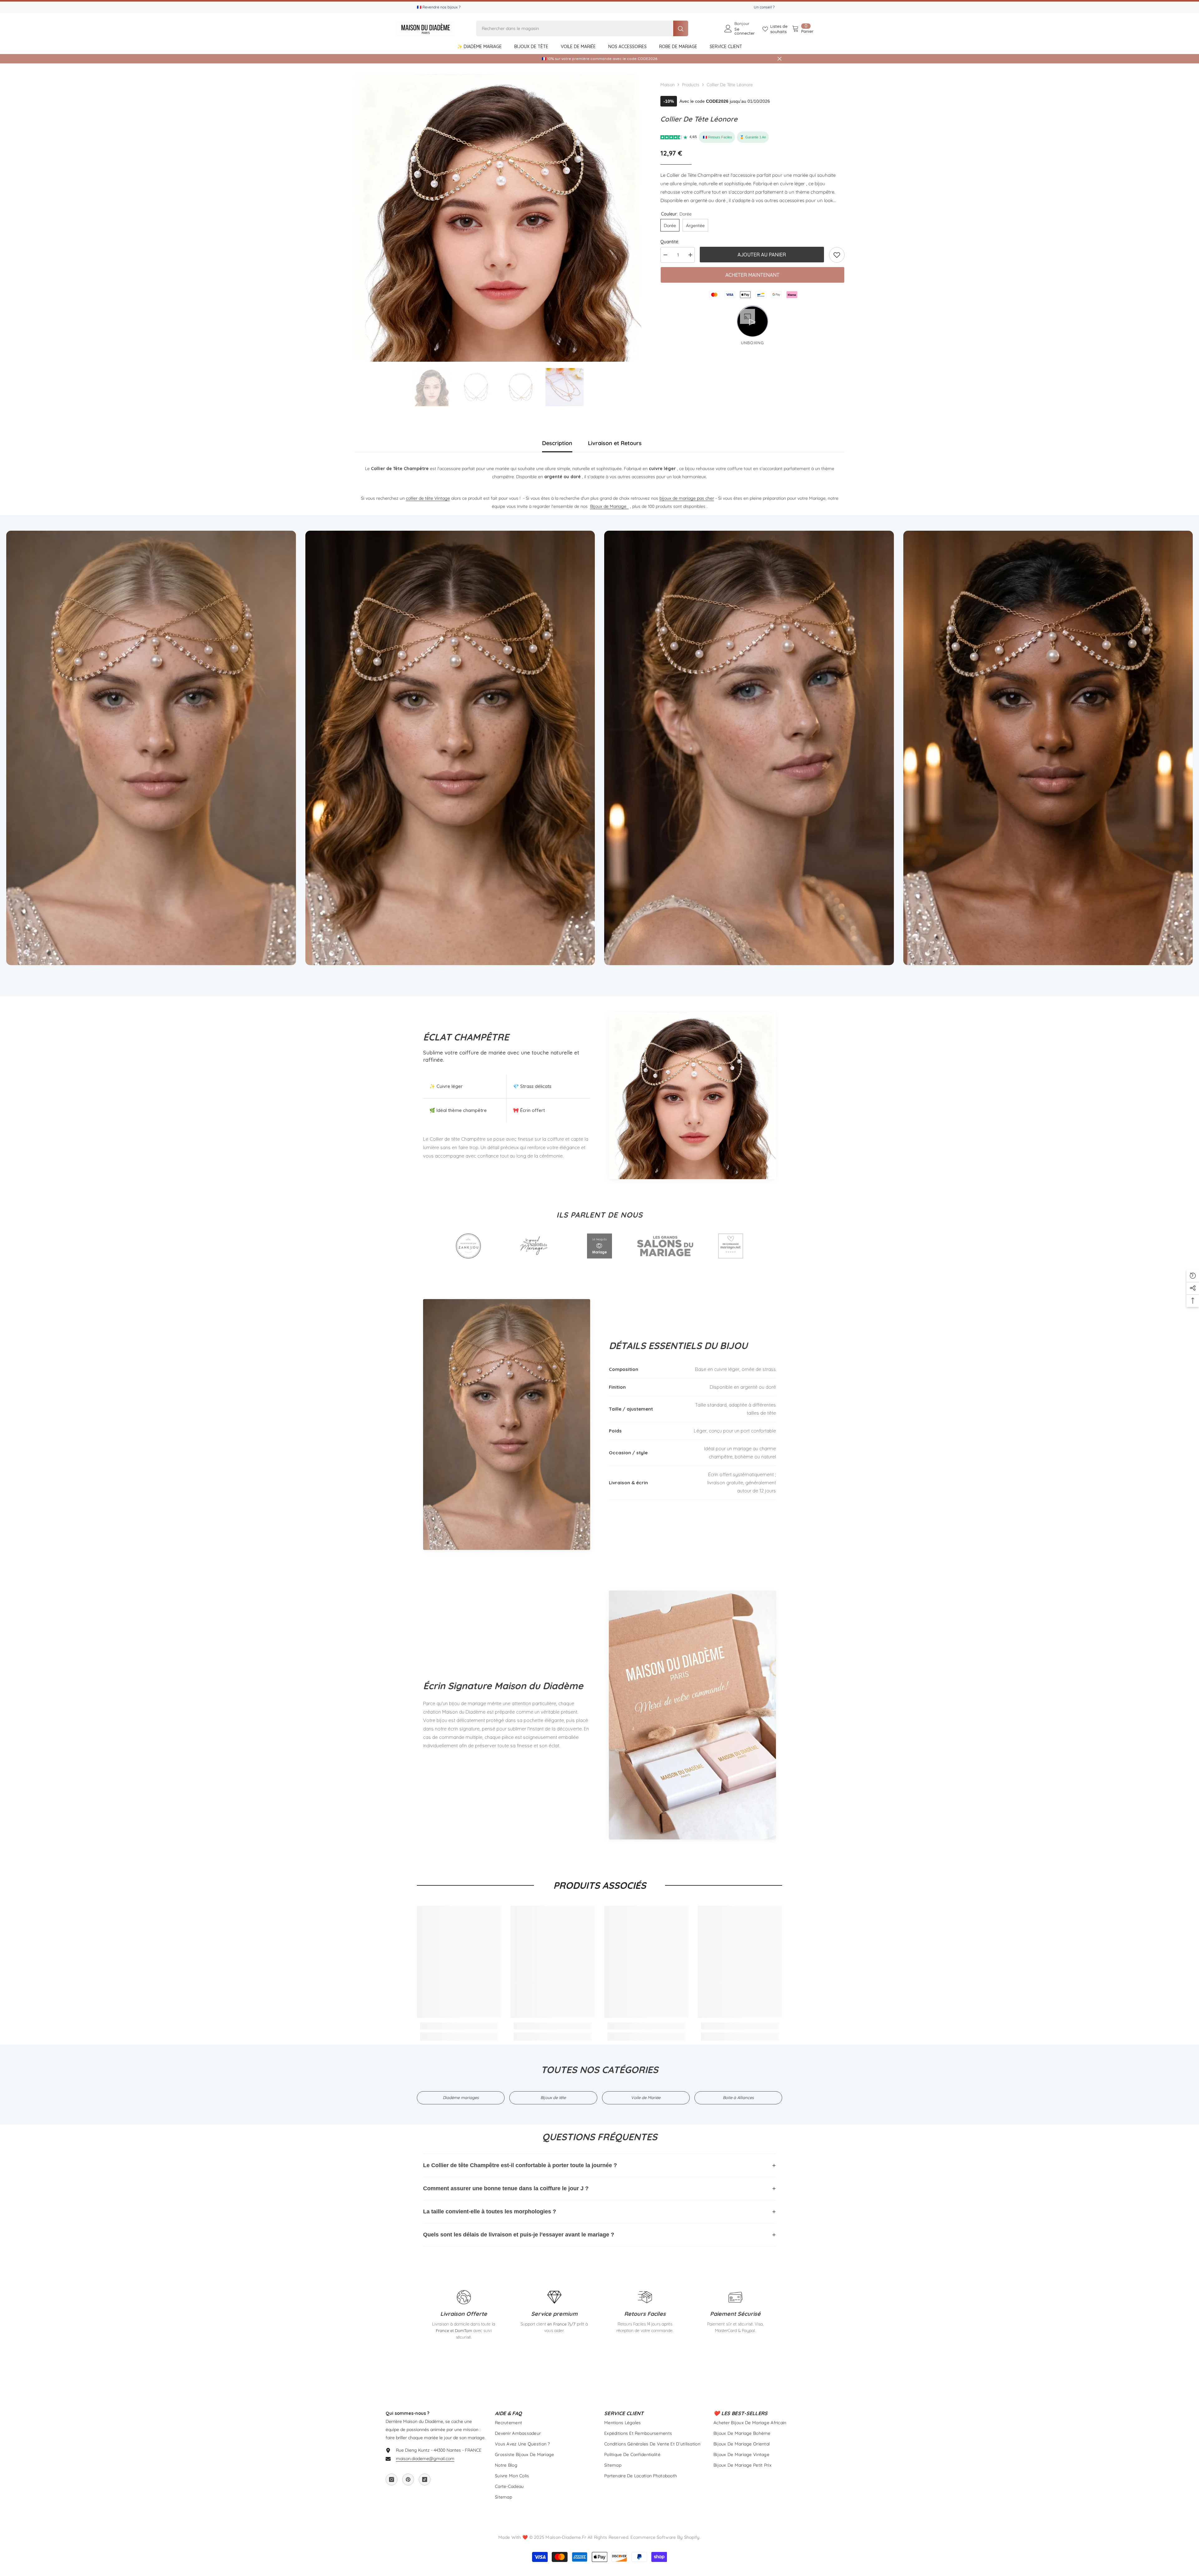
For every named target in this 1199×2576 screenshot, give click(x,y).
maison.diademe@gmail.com (425, 2459)
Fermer (780, 59)
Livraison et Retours (615, 443)
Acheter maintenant (752, 275)
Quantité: (670, 242)
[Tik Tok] (425, 2479)
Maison (668, 85)
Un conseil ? (764, 7)
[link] (837, 255)
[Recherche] (582, 28)
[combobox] (575, 28)
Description (557, 443)
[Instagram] (392, 2479)
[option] (498, 218)
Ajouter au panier (762, 255)
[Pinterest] (408, 2479)
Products (691, 85)
